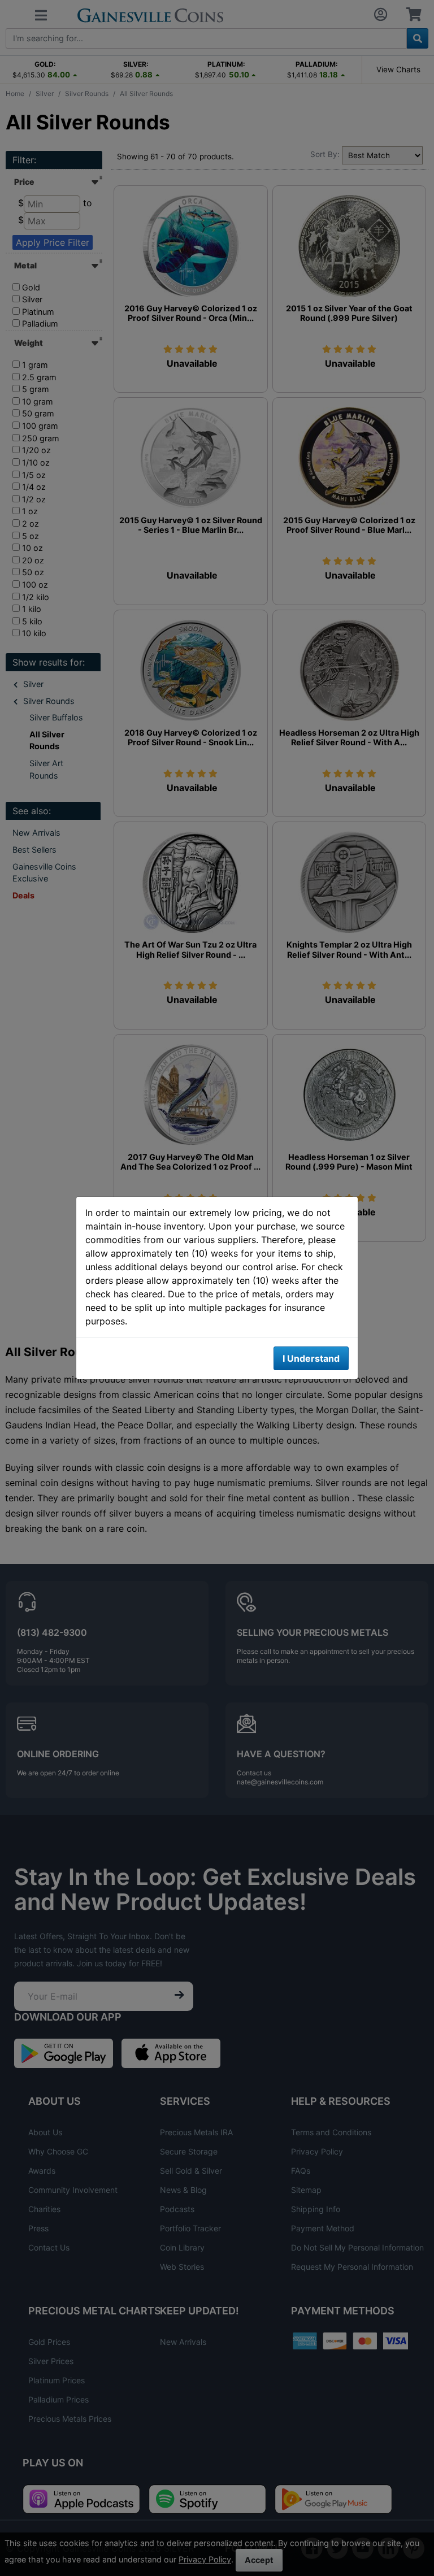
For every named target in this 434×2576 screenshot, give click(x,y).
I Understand (311, 1358)
